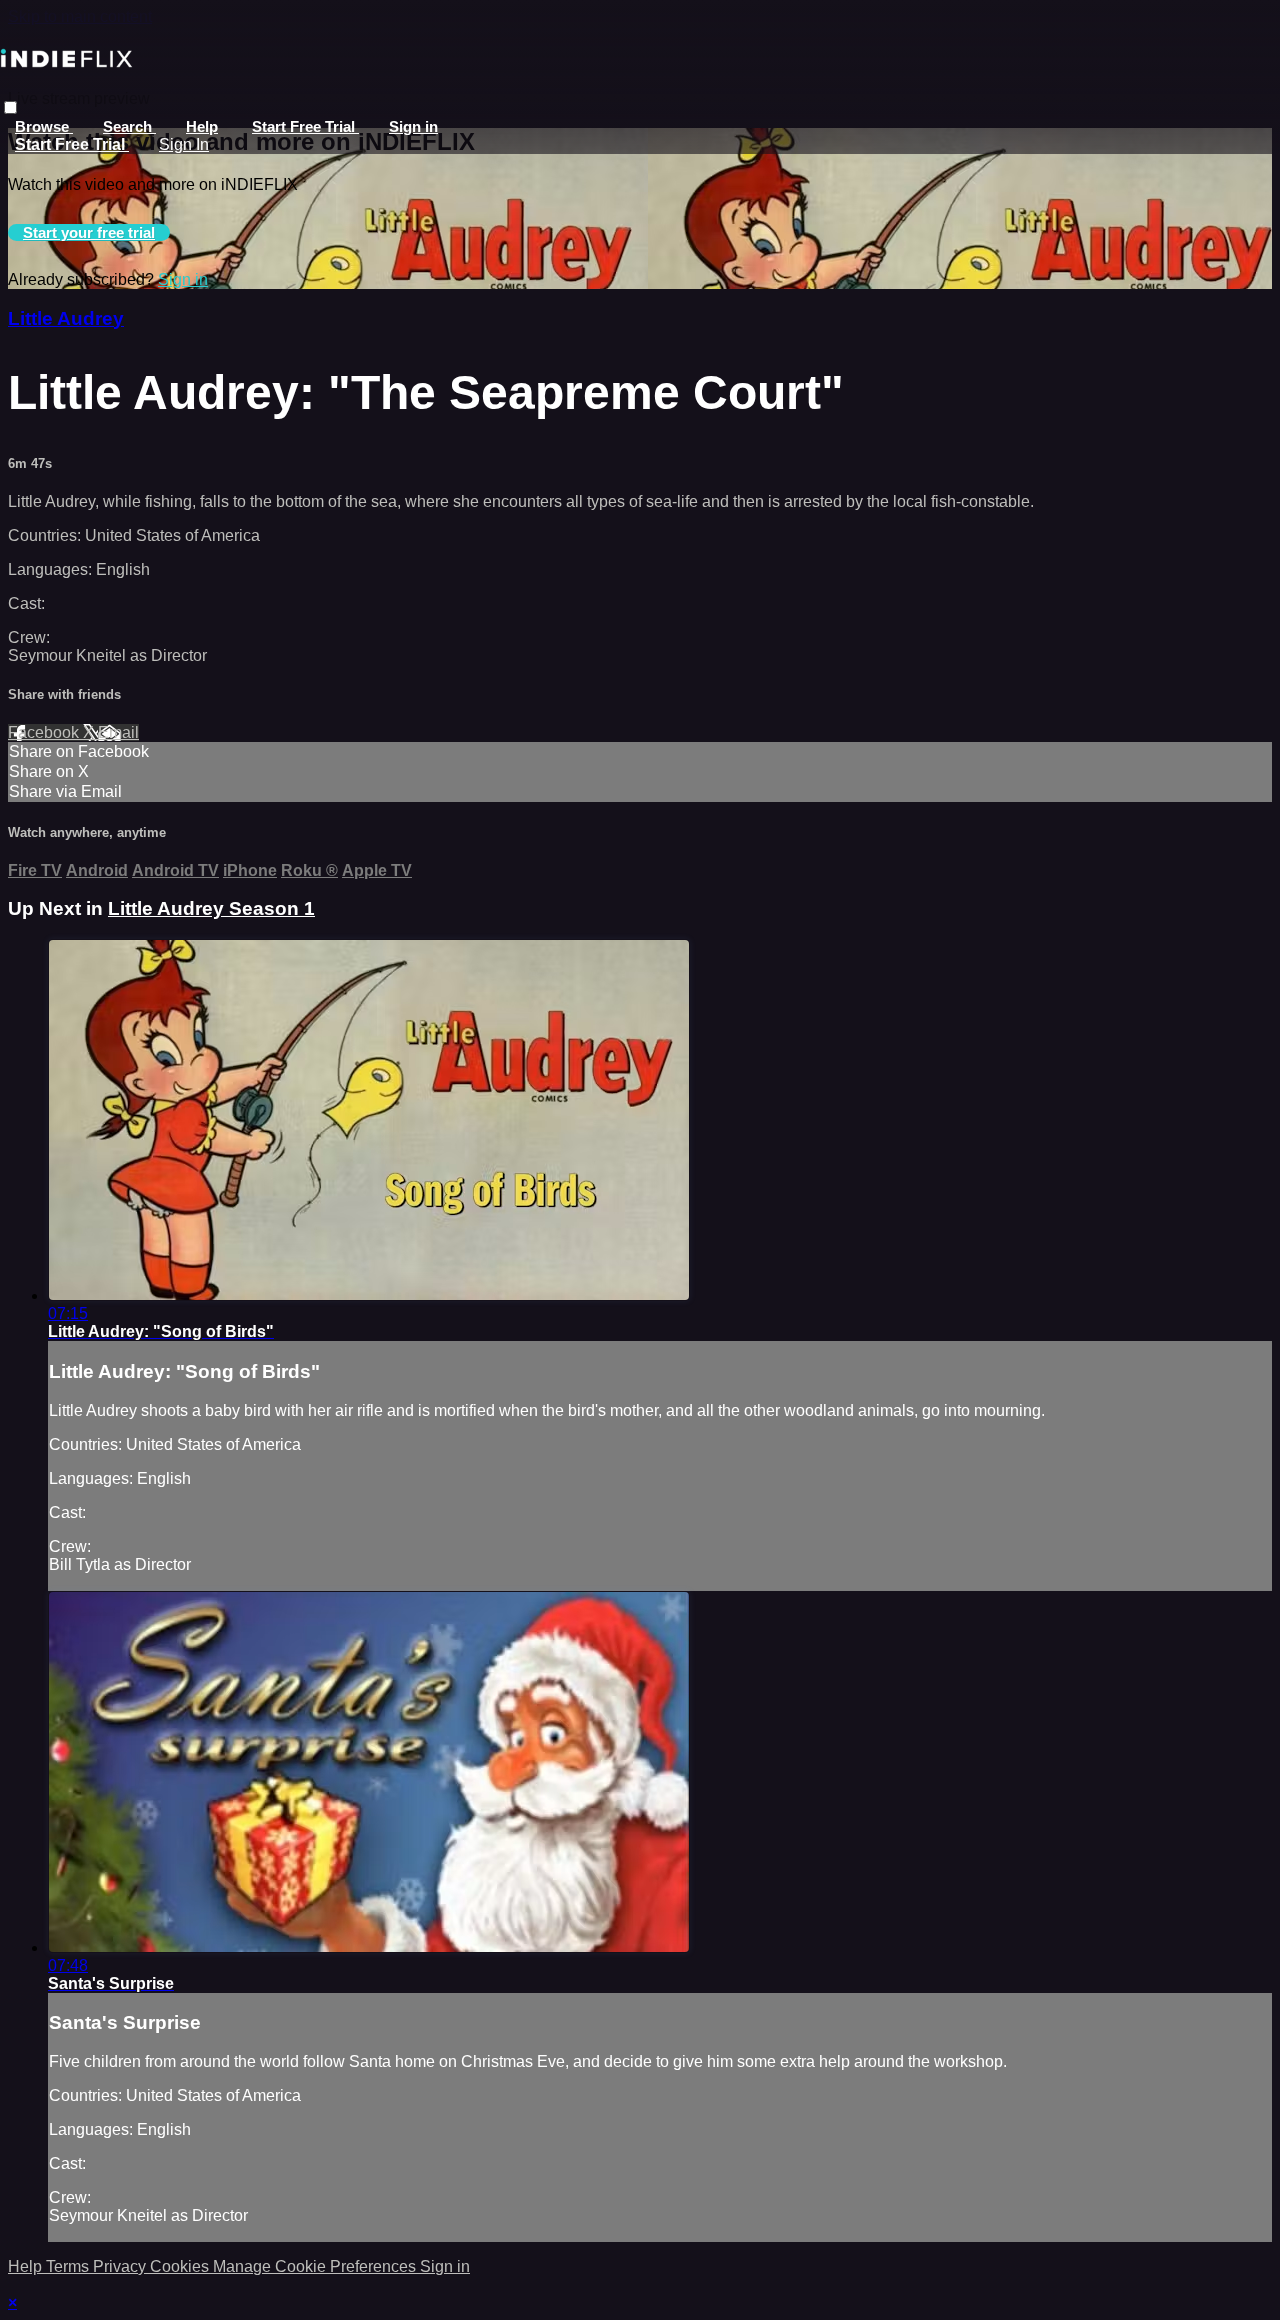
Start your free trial (89, 232)
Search (129, 126)
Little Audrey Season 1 (211, 908)
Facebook (45, 732)
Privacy (121, 2266)
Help (202, 126)
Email (118, 732)
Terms (69, 2266)
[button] (10, 107)
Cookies (181, 2266)
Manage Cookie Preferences (316, 2266)
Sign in (413, 126)
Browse (44, 126)
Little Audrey (66, 318)
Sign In (184, 144)
